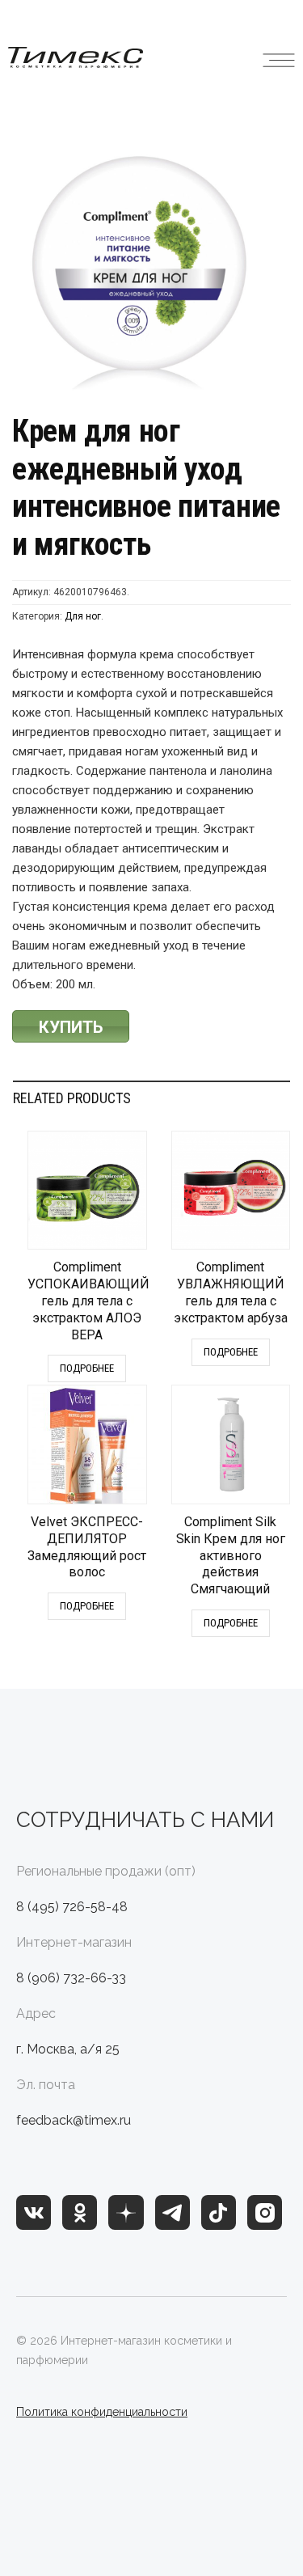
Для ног (83, 616)
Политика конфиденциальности (102, 2412)
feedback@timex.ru (74, 2120)
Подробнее (87, 1368)
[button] (279, 57)
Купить (71, 1027)
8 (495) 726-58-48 (72, 1907)
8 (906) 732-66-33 (71, 1978)
